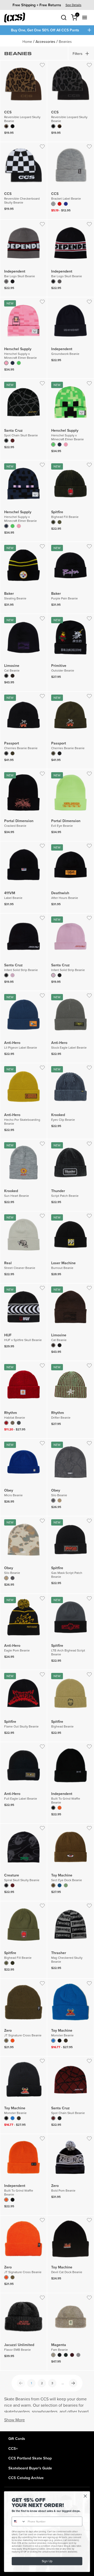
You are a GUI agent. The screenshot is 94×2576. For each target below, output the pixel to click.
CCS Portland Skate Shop (30, 2458)
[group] (47, 5)
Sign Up (47, 2561)
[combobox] (19, 2522)
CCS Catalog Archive (26, 2478)
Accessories (45, 42)
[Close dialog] (85, 2496)
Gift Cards (17, 2438)
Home (27, 42)
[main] (47, 1233)
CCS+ (13, 2448)
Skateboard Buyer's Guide (30, 2468)
